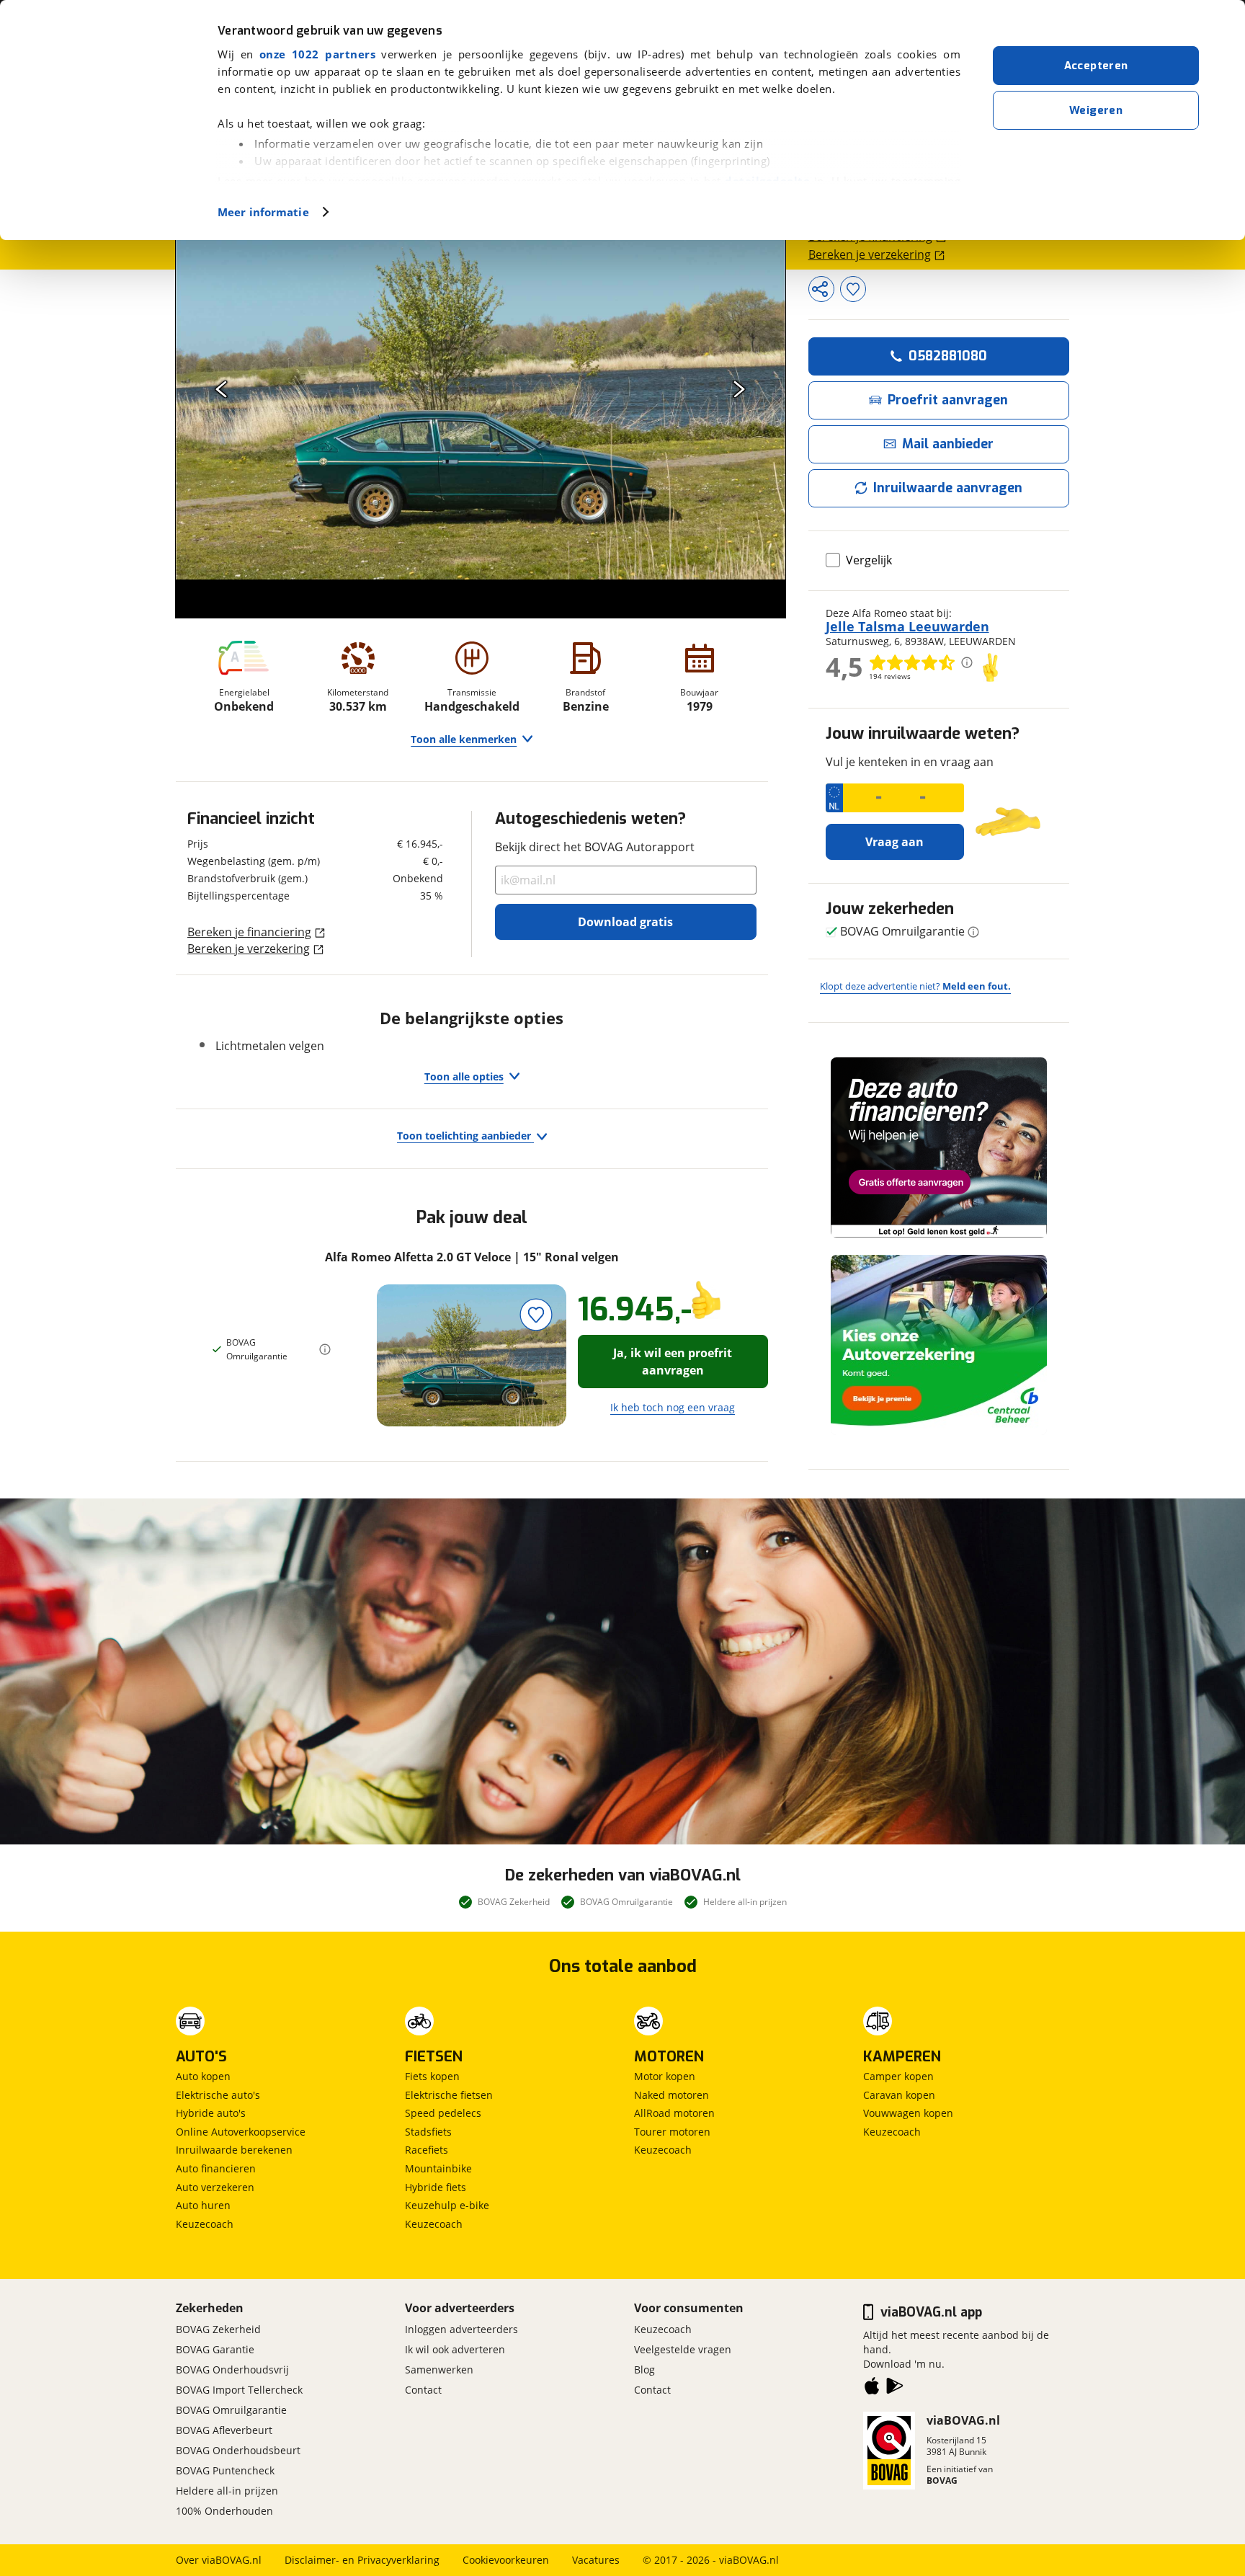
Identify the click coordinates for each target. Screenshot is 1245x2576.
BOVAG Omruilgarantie (231, 2410)
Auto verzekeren (215, 2187)
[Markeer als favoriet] (536, 1314)
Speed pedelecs (443, 2113)
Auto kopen (203, 2076)
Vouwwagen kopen (908, 2113)
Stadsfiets (428, 2132)
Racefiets (427, 2150)
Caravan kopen (899, 2095)
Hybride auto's (211, 2113)
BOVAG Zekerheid (218, 2329)
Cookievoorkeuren (506, 2560)
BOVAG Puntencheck (225, 2470)
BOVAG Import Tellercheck (239, 2390)
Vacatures (596, 2560)
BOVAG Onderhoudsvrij (232, 2370)
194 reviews (890, 676)
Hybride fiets (436, 2187)
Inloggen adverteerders (461, 2329)
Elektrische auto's (218, 2095)
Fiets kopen (432, 2076)
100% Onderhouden (224, 2511)
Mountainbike (438, 2168)
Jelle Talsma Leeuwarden (907, 626)
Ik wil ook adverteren (455, 2349)
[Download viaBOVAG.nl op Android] (895, 2389)
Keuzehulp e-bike (447, 2205)
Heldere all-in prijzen (227, 2491)
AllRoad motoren (674, 2113)
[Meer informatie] (325, 1349)
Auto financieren (216, 2168)
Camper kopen (898, 2076)
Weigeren (1096, 110)
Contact (423, 2390)
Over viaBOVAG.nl (219, 2560)
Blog (644, 2370)
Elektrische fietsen (449, 2095)
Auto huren (203, 2205)
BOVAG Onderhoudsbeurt (238, 2450)
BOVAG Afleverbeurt (224, 2430)
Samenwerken (439, 2370)
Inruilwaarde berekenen (234, 2150)
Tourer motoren (672, 2132)
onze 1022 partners (317, 54)
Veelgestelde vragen (683, 2349)
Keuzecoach (205, 2224)
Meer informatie (263, 212)
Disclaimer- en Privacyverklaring (362, 2560)
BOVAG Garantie (215, 2349)
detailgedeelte (767, 181)
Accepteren (1096, 66)
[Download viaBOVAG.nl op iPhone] (872, 2389)
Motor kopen (665, 2076)
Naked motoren (671, 2095)
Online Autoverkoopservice (241, 2132)
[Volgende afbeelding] (740, 389)
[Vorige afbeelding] (222, 389)
